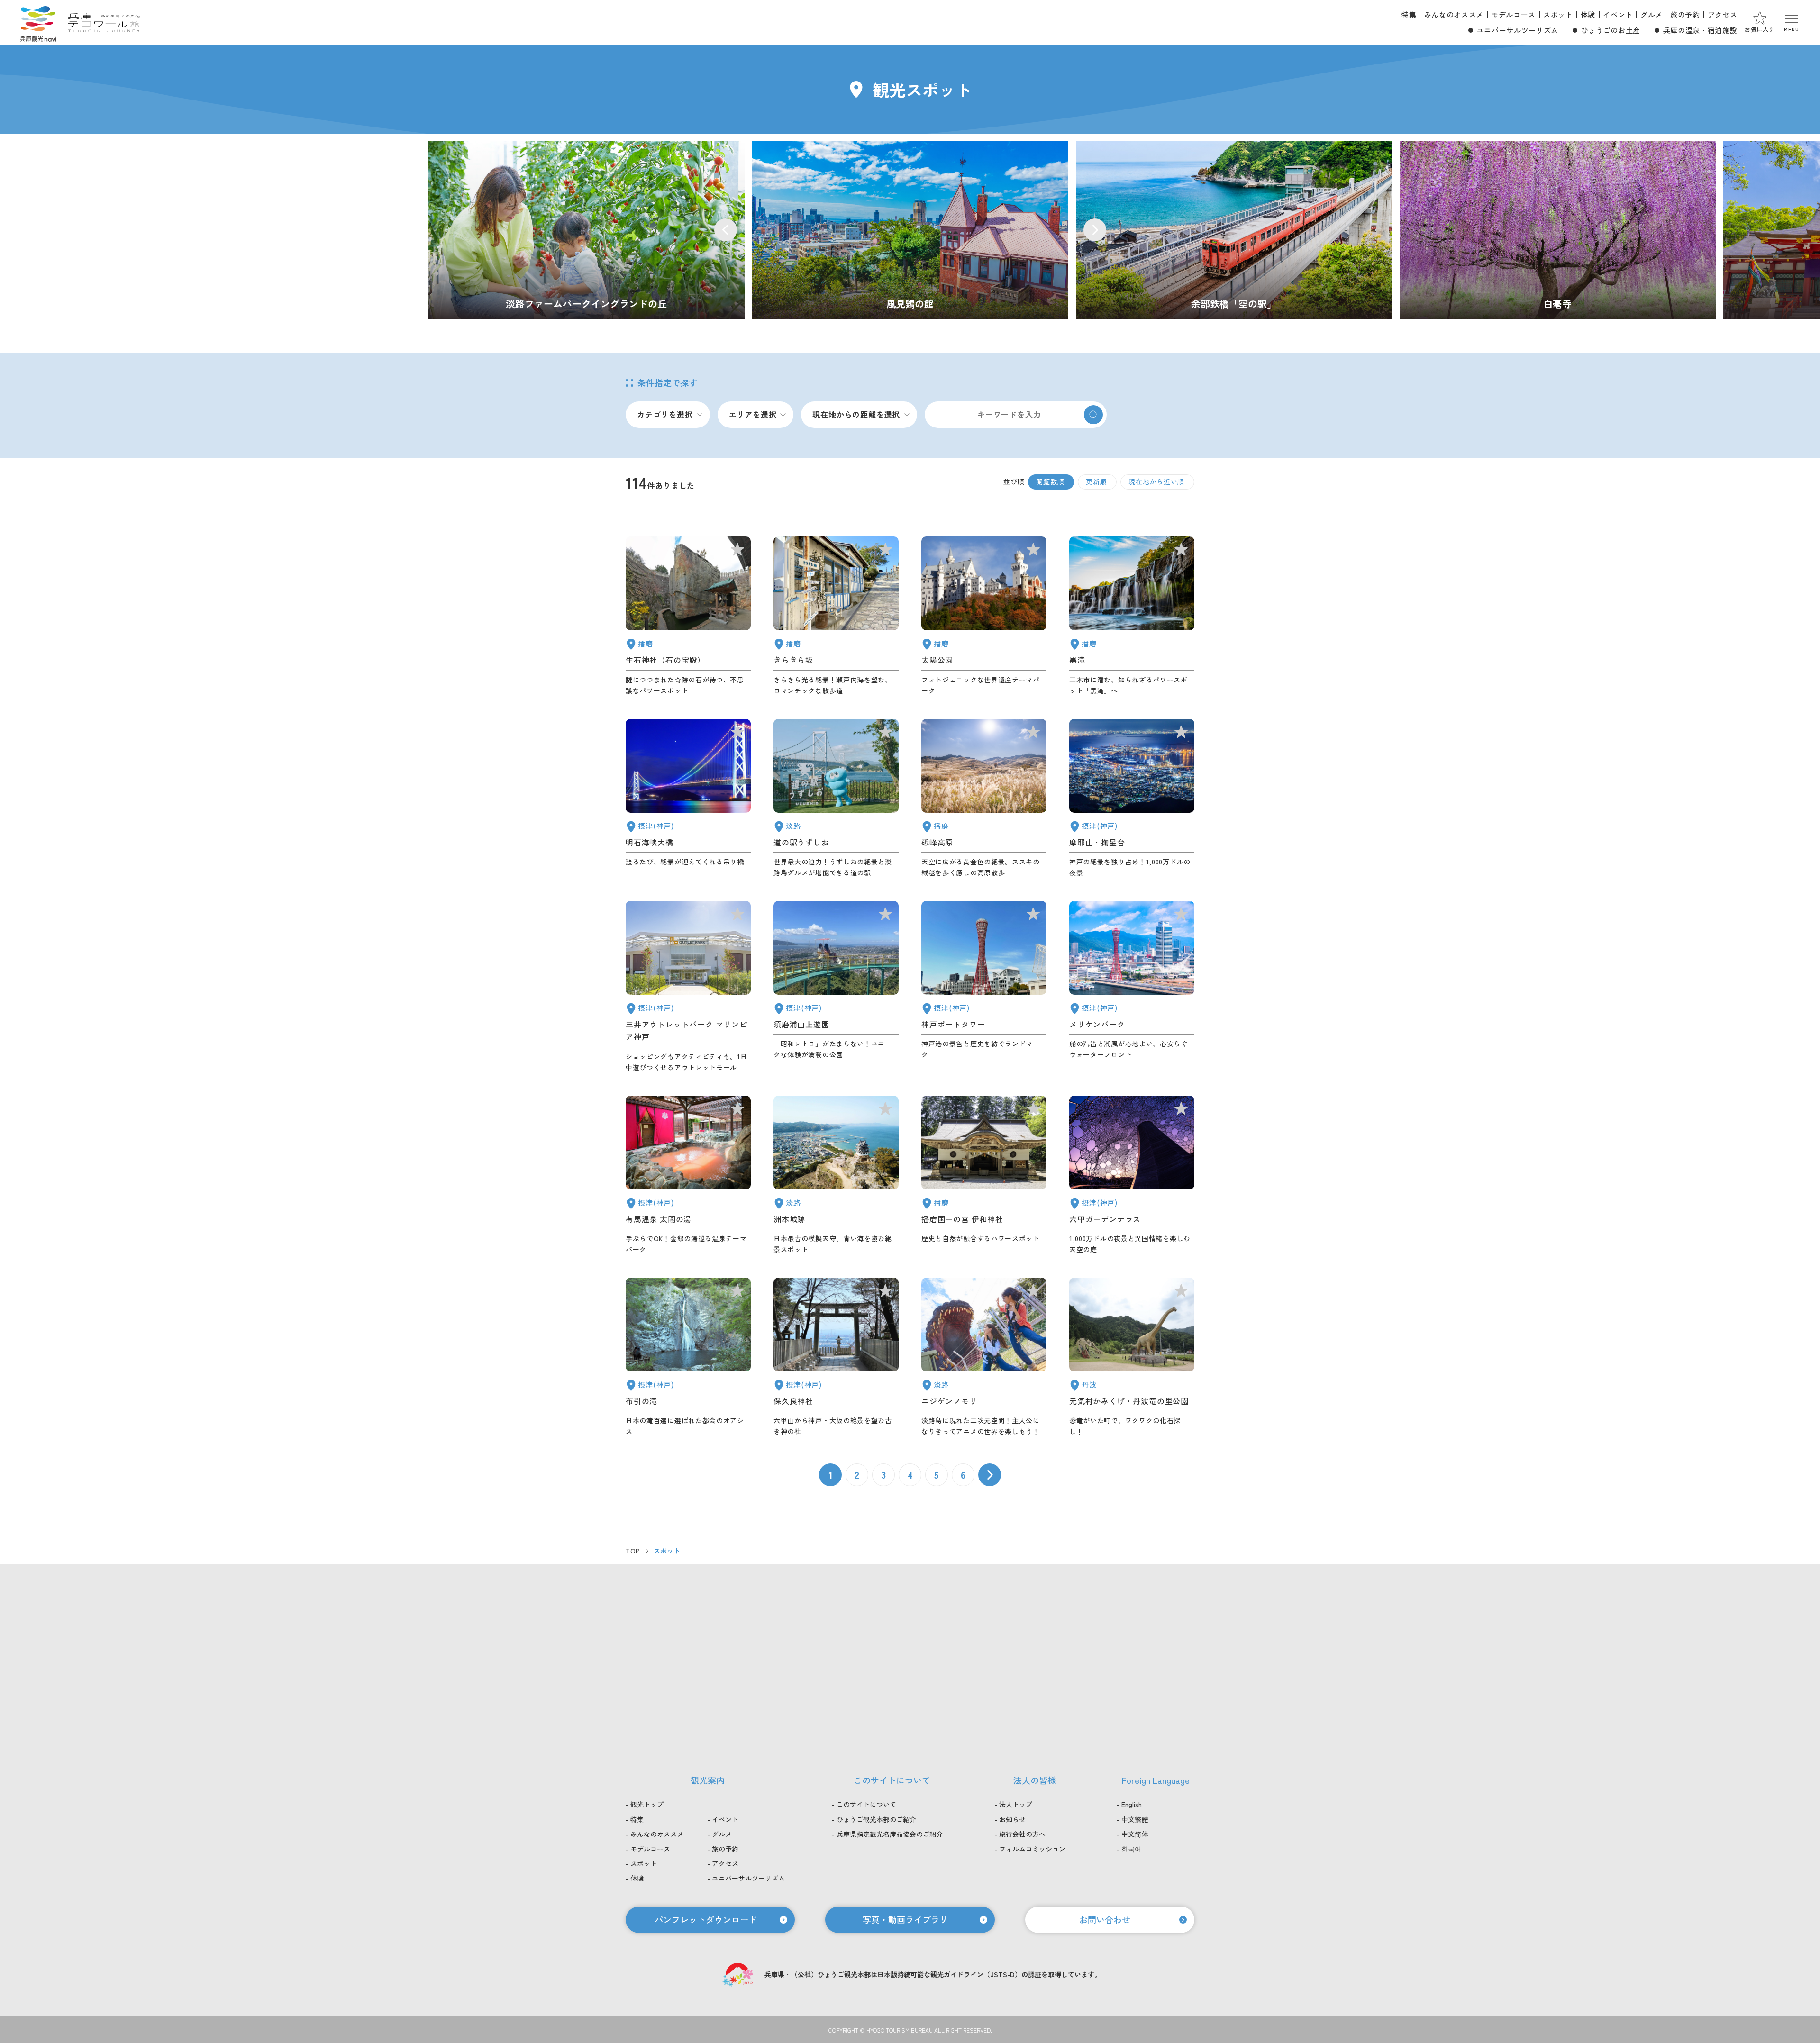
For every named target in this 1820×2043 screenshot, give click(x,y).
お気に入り (1760, 29)
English (1132, 1804)
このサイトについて (866, 1804)
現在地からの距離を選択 (856, 414)
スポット (1558, 14)
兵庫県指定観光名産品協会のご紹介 (890, 1834)
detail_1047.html (688, 616)
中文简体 (1135, 1834)
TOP (633, 1551)
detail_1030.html (688, 1175)
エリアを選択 (753, 414)
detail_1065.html (836, 1175)
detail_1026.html (1132, 799)
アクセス (1723, 14)
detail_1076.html (836, 799)
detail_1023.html (688, 1357)
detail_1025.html (836, 1357)
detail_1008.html (984, 987)
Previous (726, 230)
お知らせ (1012, 1819)
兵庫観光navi (38, 23)
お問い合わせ (1105, 1919)
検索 (1093, 415)
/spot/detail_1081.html (1558, 230)
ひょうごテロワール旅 (104, 23)
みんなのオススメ (1454, 14)
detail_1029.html (1132, 1175)
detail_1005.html (688, 987)
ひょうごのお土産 (1611, 30)
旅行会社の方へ (1022, 1834)
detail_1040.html (1132, 616)
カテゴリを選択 (665, 414)
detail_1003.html (1132, 987)
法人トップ (1016, 1804)
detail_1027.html (688, 799)
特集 (1409, 14)
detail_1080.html (1132, 1357)
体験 (1588, 14)
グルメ (1652, 14)
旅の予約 (1685, 14)
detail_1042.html (984, 1175)
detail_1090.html (984, 799)
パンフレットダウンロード (706, 1919)
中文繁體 (1135, 1819)
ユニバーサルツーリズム (1518, 30)
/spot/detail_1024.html (910, 230)
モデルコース (1513, 14)
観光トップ (647, 1804)
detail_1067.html (984, 1357)
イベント (1618, 14)
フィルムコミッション (1032, 1849)
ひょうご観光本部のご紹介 (876, 1819)
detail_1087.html (836, 616)
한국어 (1131, 1849)
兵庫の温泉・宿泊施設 (1700, 30)
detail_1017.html (836, 987)
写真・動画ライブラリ (905, 1919)
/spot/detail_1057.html (1234, 230)
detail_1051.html (984, 616)
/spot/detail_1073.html (587, 230)
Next (1095, 230)
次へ (990, 1475)
